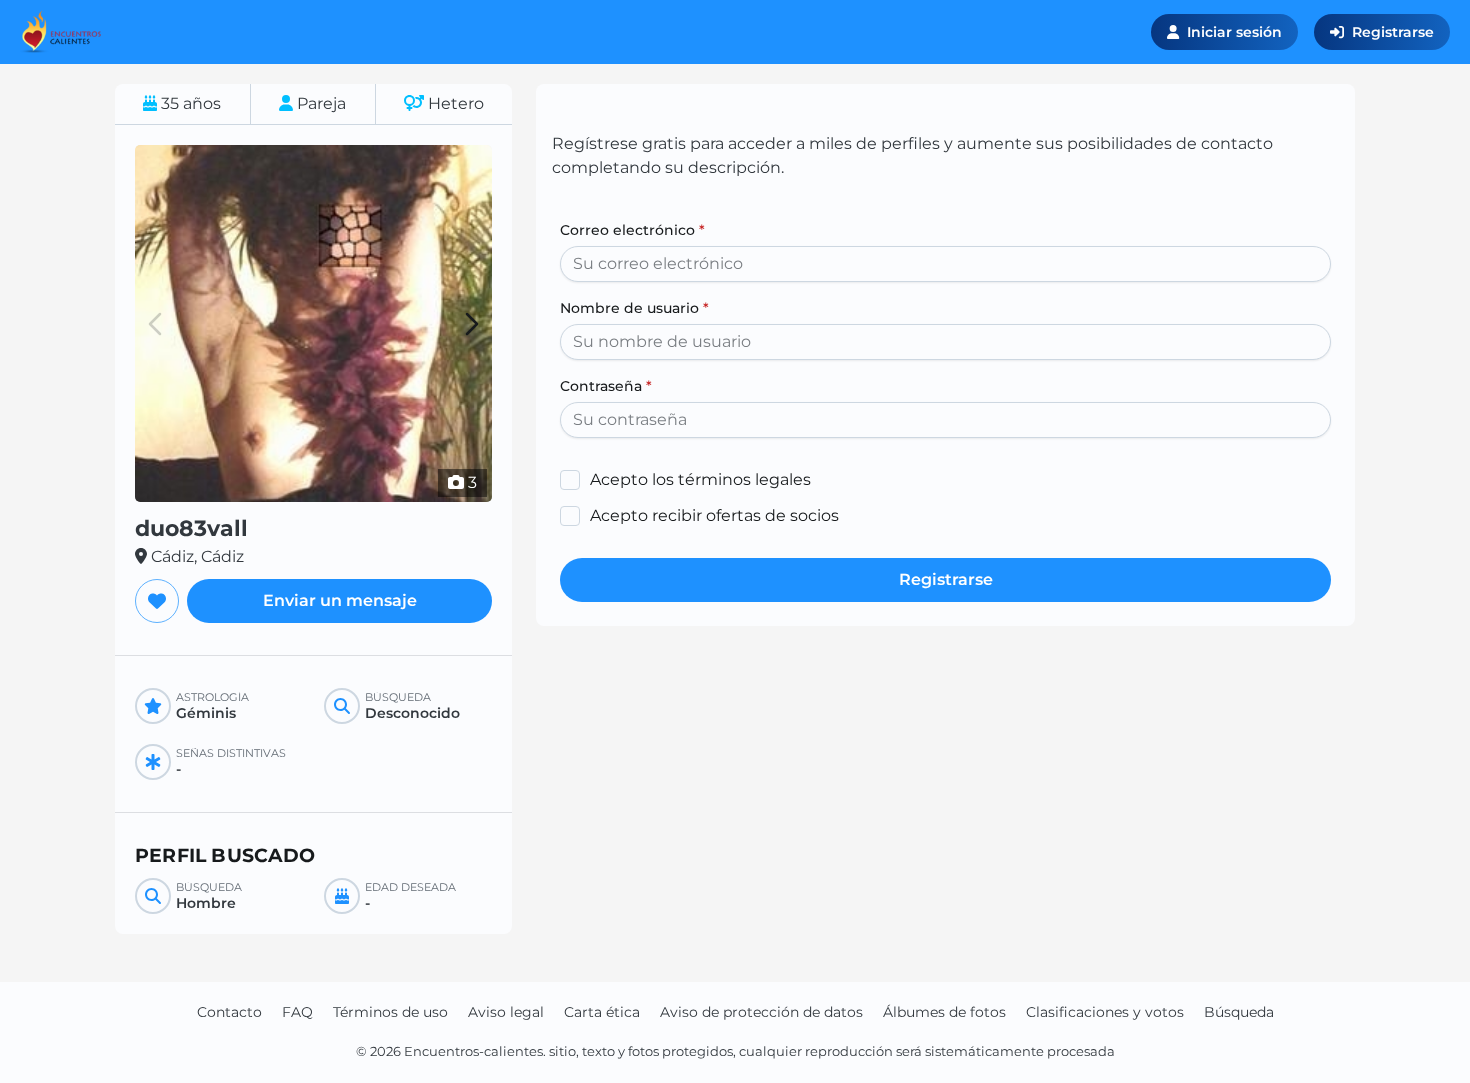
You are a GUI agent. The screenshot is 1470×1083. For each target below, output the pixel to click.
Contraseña (606, 386)
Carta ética (602, 1012)
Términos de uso (390, 1012)
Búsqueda (1239, 1012)
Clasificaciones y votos (1105, 1012)
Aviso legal (506, 1012)
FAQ (297, 1012)
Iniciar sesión (1234, 32)
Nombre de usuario (634, 308)
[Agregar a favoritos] (157, 601)
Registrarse (1393, 32)
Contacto (229, 1012)
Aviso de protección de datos (761, 1012)
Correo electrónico (632, 230)
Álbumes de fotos (944, 1012)
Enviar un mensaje (340, 600)
